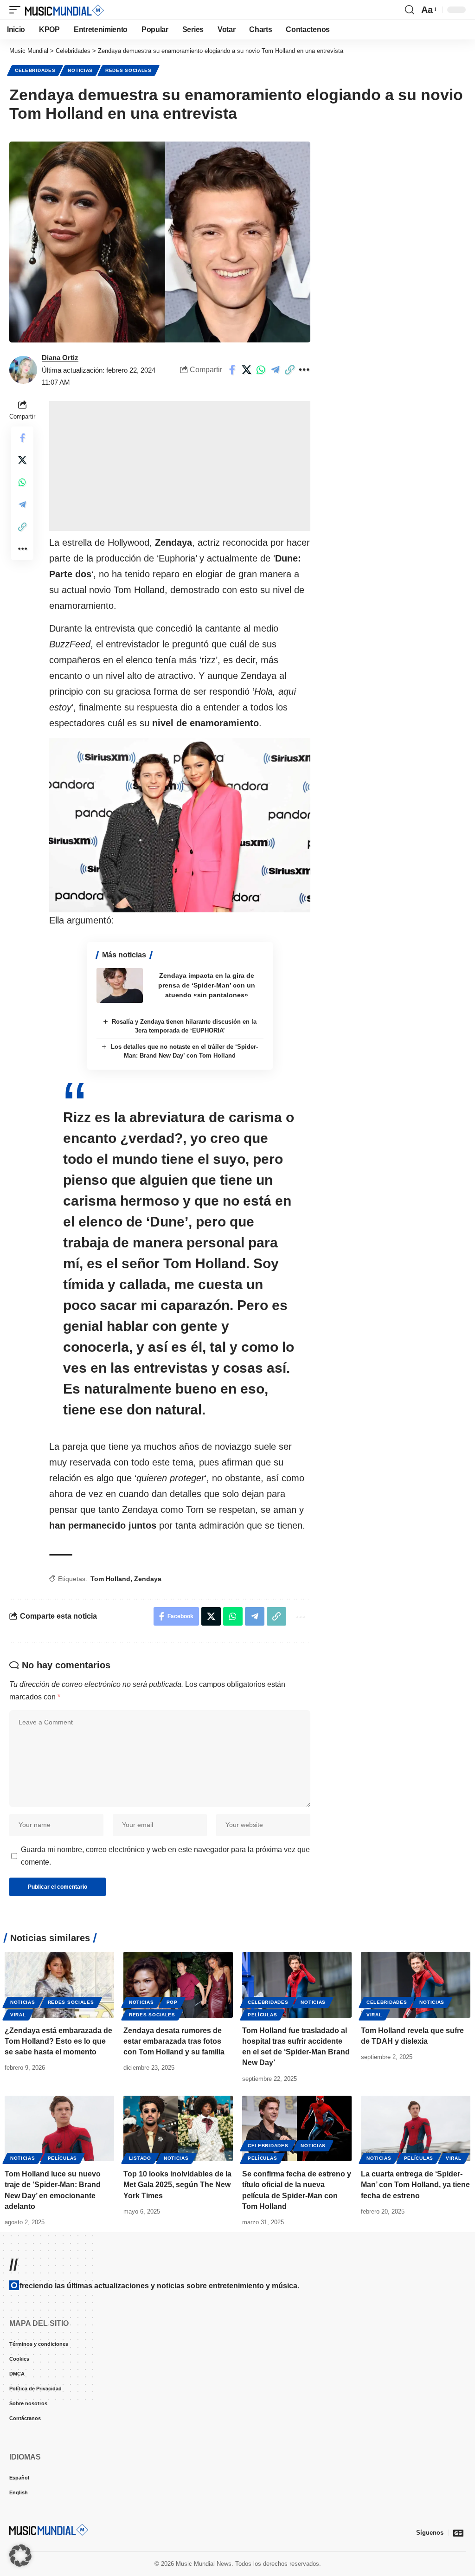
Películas (262, 2015)
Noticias (80, 70)
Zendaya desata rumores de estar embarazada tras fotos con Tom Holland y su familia (174, 2041)
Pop (172, 2002)
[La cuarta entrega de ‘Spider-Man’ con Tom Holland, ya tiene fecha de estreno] (416, 2129)
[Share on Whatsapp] (261, 370)
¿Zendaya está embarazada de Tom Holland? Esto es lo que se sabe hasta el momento (58, 2041)
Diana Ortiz (60, 358)
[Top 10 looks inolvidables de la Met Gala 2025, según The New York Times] (178, 2129)
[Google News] (458, 2533)
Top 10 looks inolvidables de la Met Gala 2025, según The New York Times (177, 2185)
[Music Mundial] (64, 10)
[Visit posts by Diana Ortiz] (23, 370)
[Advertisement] (180, 466)
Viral (18, 2015)
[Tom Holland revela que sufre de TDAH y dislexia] (416, 1985)
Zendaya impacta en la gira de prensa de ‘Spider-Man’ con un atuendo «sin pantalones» (207, 985)
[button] (17, 10)
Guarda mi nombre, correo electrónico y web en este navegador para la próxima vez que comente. (165, 1856)
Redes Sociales (128, 70)
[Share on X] (246, 370)
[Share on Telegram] (275, 370)
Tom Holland (110, 1579)
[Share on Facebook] (232, 370)
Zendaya (148, 1579)
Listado (140, 2158)
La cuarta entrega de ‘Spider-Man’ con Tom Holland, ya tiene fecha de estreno (415, 2185)
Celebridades (35, 70)
